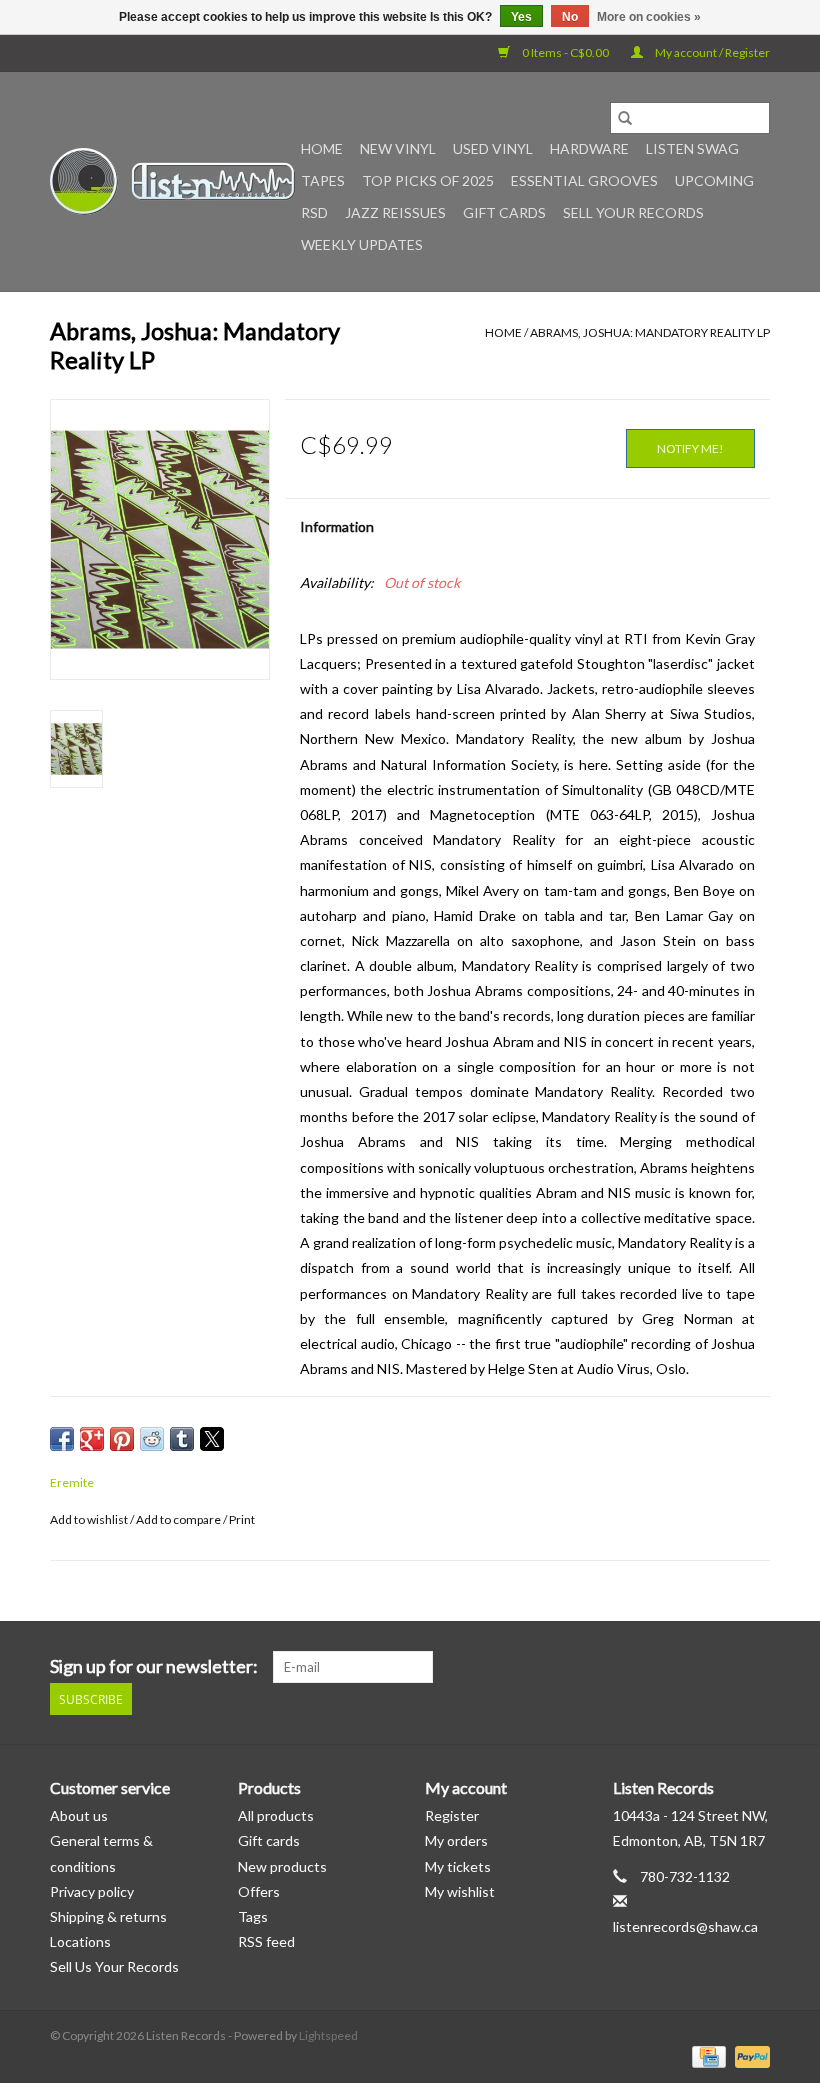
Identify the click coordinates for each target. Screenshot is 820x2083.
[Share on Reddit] (152, 1439)
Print (242, 1519)
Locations (80, 1941)
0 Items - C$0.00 (565, 52)
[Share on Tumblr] (182, 1439)
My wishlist (460, 1891)
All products (276, 1815)
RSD (314, 212)
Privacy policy (92, 1891)
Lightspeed (328, 2035)
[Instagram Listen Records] (754, 1667)
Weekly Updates (362, 244)
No (570, 17)
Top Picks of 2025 (428, 180)
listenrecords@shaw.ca (685, 1926)
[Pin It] (122, 1439)
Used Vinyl (493, 148)
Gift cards (504, 212)
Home (322, 148)
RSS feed (266, 1941)
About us (79, 1815)
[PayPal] (749, 2055)
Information (337, 526)
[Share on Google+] (92, 1439)
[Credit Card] (706, 2055)
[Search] (625, 118)
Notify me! (690, 448)
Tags (253, 1916)
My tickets (458, 1866)
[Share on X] (212, 1439)
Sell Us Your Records (114, 1966)
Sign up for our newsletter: (154, 1666)
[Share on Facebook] (62, 1439)
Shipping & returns (108, 1916)
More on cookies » (649, 17)
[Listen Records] (172, 181)
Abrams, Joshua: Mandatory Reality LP (650, 332)
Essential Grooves (584, 180)
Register (452, 1815)
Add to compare (179, 1519)
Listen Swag (692, 148)
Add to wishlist (90, 1519)
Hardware (589, 148)
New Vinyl (398, 148)
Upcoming (714, 180)
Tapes (323, 180)
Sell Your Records (633, 212)
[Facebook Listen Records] (684, 1667)
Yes (521, 17)
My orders (456, 1840)
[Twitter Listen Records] (719, 1667)
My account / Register (711, 52)
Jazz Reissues (395, 212)
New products (282, 1866)
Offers (259, 1891)
